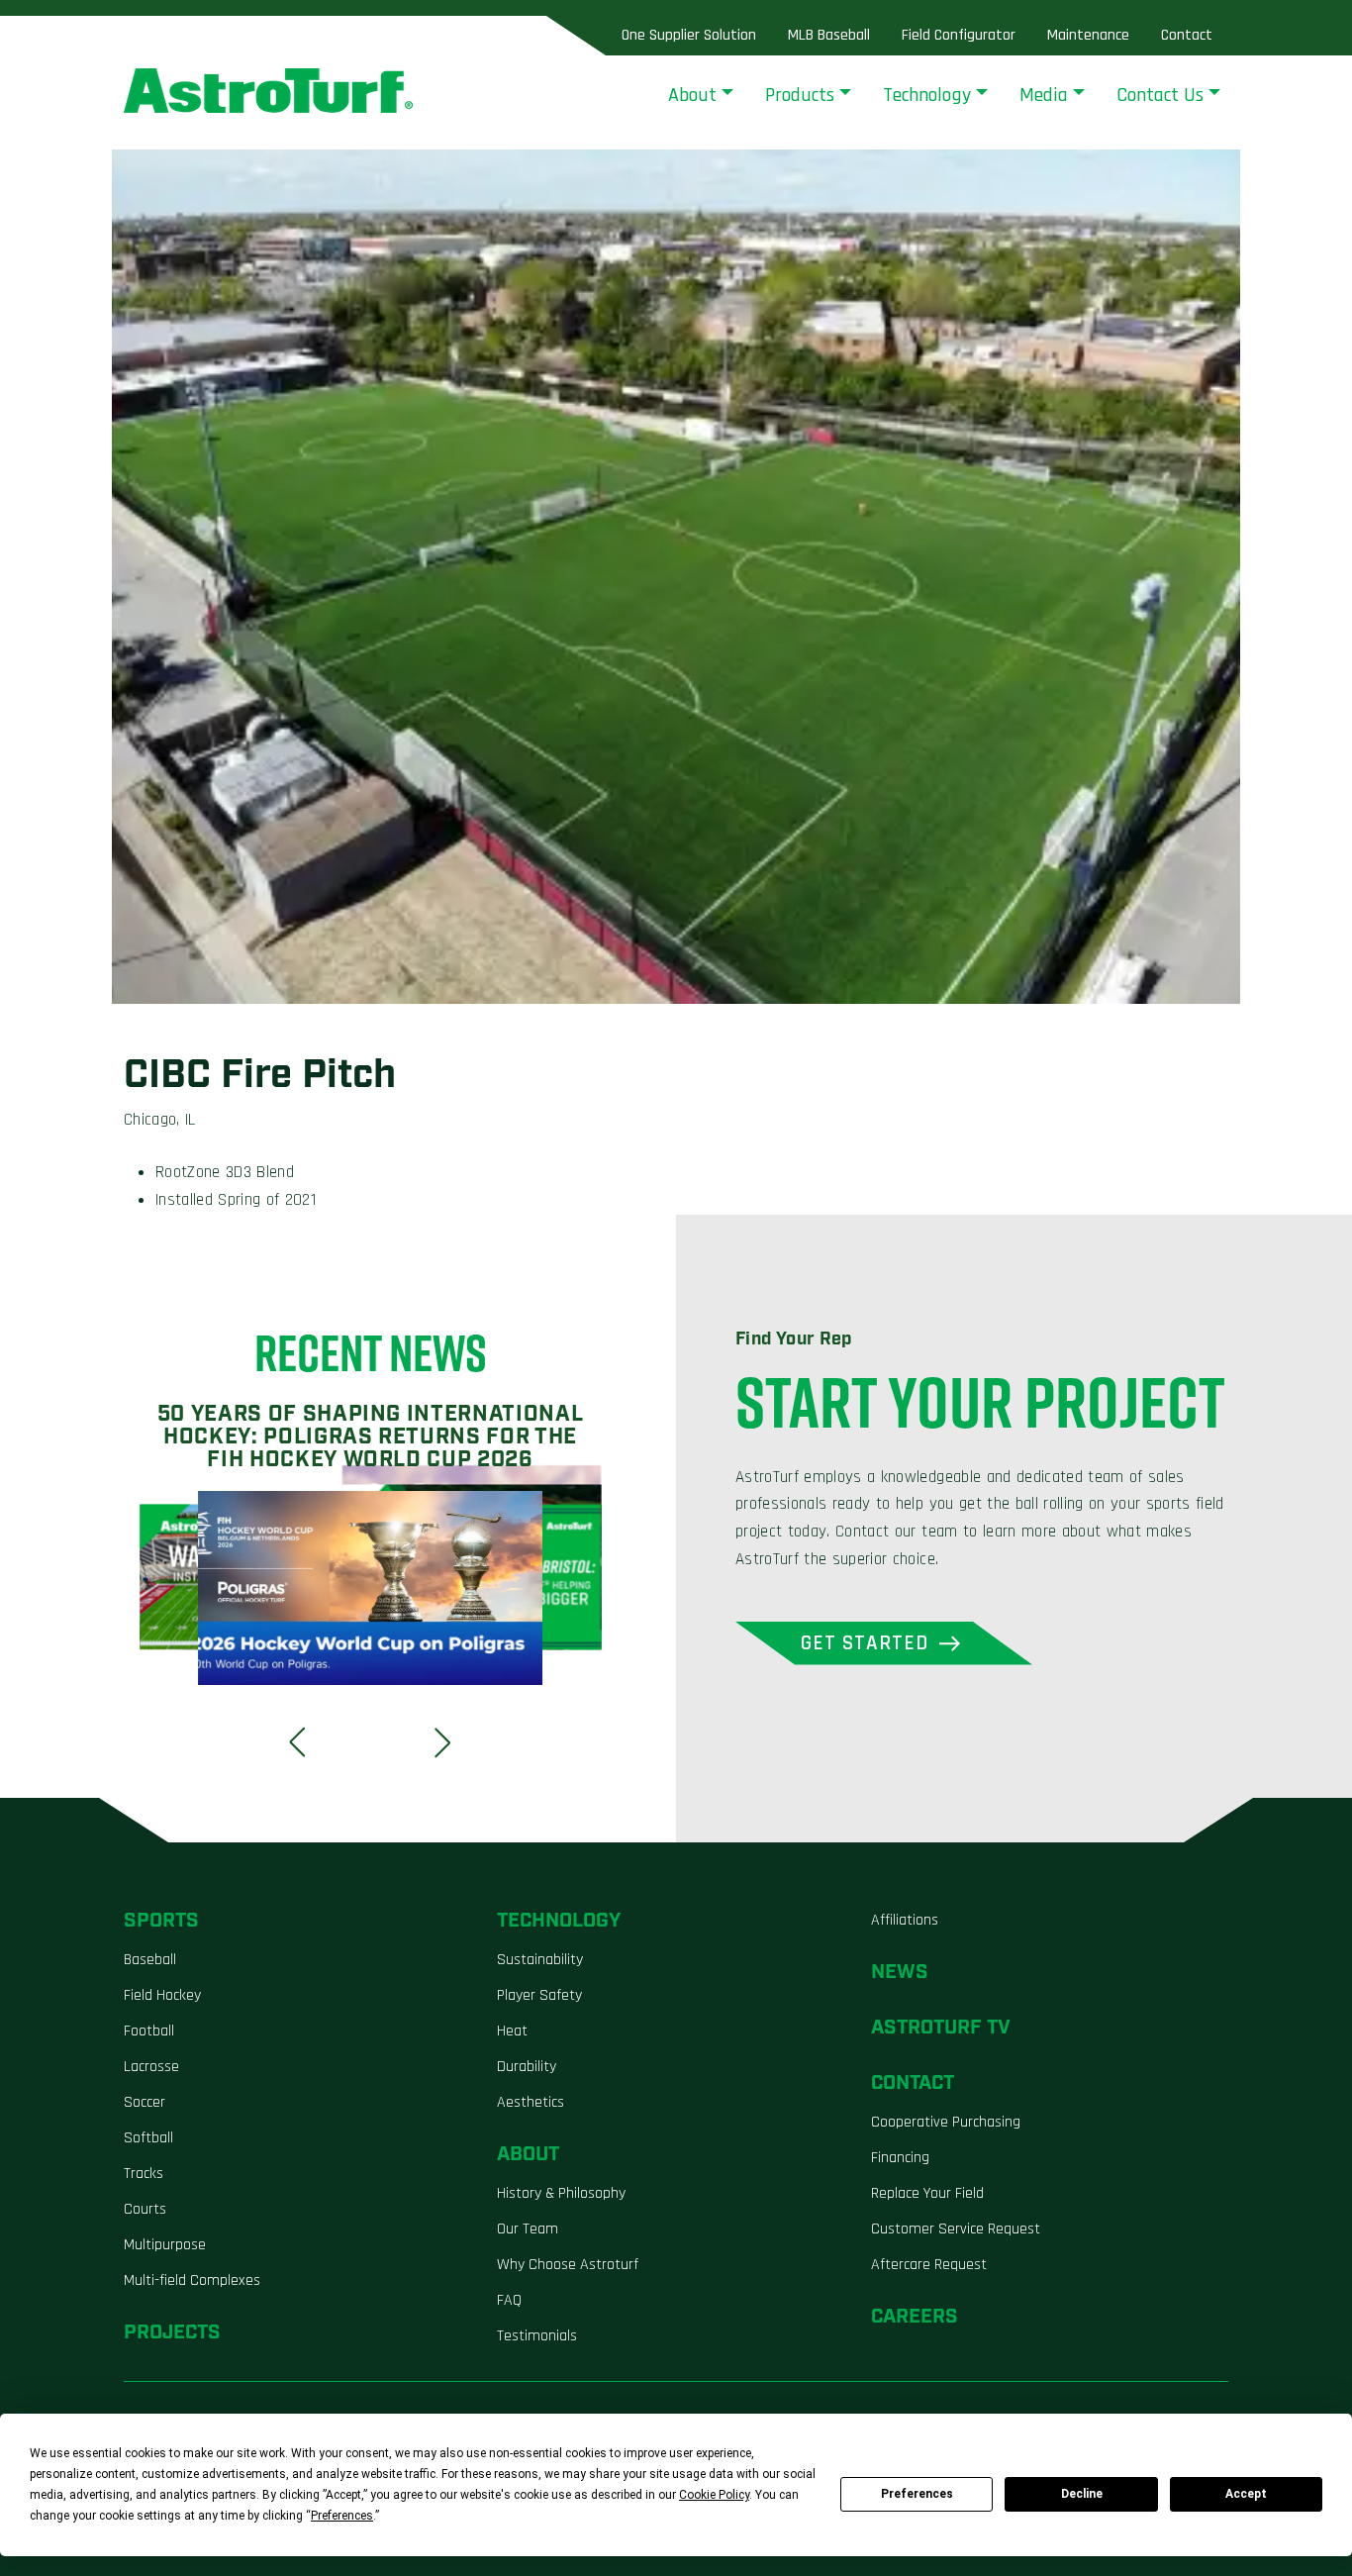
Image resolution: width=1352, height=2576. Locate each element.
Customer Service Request (956, 2229)
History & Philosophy (561, 2193)
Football (149, 2031)
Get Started (865, 1643)
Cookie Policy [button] (714, 2495)
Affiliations (905, 1920)
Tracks (144, 2174)
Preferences (917, 2494)
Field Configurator (959, 35)
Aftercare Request (929, 2265)
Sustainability (540, 1960)
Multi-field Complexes (192, 2280)
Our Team (528, 2229)
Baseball (150, 1960)
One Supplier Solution (689, 35)
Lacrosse (151, 2067)
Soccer (145, 2102)
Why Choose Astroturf (568, 2265)
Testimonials (537, 2336)
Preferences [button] (342, 2516)
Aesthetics (531, 2102)
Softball (148, 2138)
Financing (900, 2158)
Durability (527, 2067)
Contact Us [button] (1160, 95)
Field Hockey (162, 1995)
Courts (145, 2209)
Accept (1246, 2494)
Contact (1187, 35)
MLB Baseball (829, 35)
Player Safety (539, 1995)
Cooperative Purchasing (946, 2122)
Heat (512, 2031)
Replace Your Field (927, 2193)
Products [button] (800, 95)
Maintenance (1088, 35)
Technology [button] (927, 95)
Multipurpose (165, 2245)
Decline (1082, 2494)
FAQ (509, 2300)
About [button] (692, 95)
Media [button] (1044, 95)
